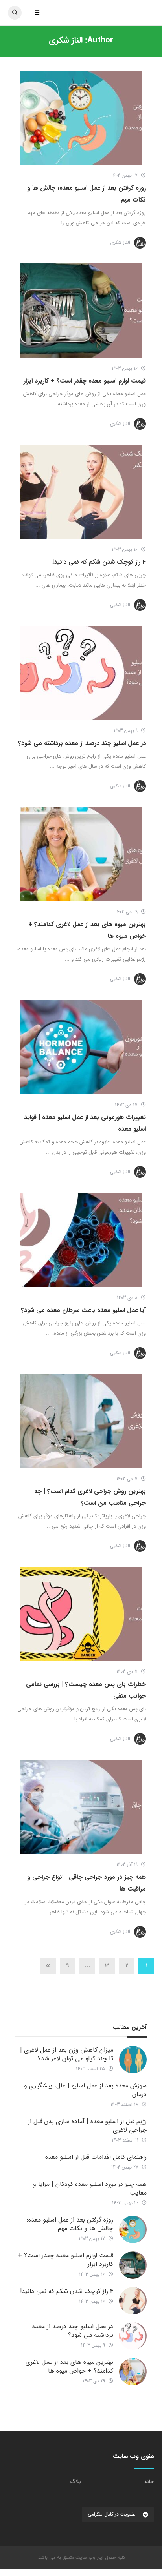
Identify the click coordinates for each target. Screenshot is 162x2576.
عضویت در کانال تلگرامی (112, 2514)
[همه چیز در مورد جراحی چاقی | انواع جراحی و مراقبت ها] (81, 1807)
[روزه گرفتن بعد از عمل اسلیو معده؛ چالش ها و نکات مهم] (81, 118)
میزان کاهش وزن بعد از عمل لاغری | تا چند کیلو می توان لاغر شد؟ (67, 2054)
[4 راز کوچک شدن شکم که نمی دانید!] (81, 492)
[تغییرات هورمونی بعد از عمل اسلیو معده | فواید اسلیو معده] (81, 1047)
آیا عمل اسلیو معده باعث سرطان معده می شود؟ (83, 1310)
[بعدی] (48, 1966)
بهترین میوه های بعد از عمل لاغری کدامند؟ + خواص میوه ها (69, 2366)
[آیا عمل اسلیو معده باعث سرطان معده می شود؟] (81, 1240)
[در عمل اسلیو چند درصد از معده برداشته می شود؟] (81, 673)
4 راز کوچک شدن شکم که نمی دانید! (99, 562)
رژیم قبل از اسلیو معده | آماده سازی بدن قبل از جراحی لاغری (87, 2126)
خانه (149, 2482)
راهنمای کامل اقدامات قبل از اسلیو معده (96, 2157)
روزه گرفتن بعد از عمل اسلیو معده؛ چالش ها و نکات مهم (70, 2224)
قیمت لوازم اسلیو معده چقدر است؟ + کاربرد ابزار (85, 381)
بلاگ (75, 2482)
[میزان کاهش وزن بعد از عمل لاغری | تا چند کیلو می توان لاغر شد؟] (133, 2060)
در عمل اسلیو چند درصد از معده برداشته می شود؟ (82, 743)
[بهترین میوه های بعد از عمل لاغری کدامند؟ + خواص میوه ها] (81, 854)
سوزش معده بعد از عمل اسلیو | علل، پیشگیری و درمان (85, 2090)
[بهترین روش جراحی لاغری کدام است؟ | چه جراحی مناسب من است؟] (81, 1421)
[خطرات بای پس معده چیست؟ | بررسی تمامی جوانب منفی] (81, 1614)
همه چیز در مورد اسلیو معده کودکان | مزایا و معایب (90, 2188)
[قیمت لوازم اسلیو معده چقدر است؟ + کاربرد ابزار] (81, 311)
